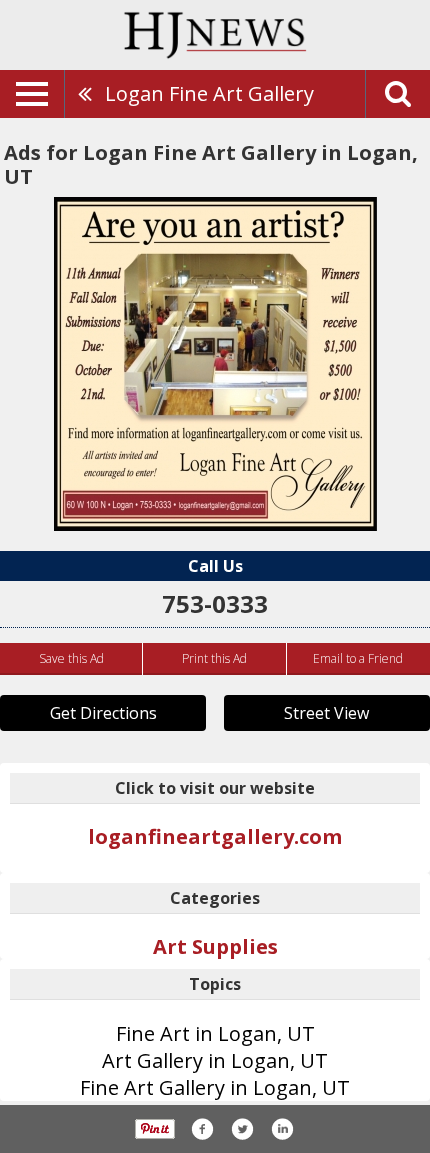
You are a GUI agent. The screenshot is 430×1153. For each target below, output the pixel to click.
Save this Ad (71, 658)
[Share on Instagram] (282, 1129)
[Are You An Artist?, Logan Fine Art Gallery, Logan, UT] (215, 364)
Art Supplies (215, 946)
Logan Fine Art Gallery (209, 93)
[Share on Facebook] (202, 1129)
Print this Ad (214, 658)
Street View (326, 713)
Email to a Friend (358, 658)
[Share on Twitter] (242, 1129)
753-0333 (215, 603)
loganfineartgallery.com (215, 836)
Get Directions (103, 713)
